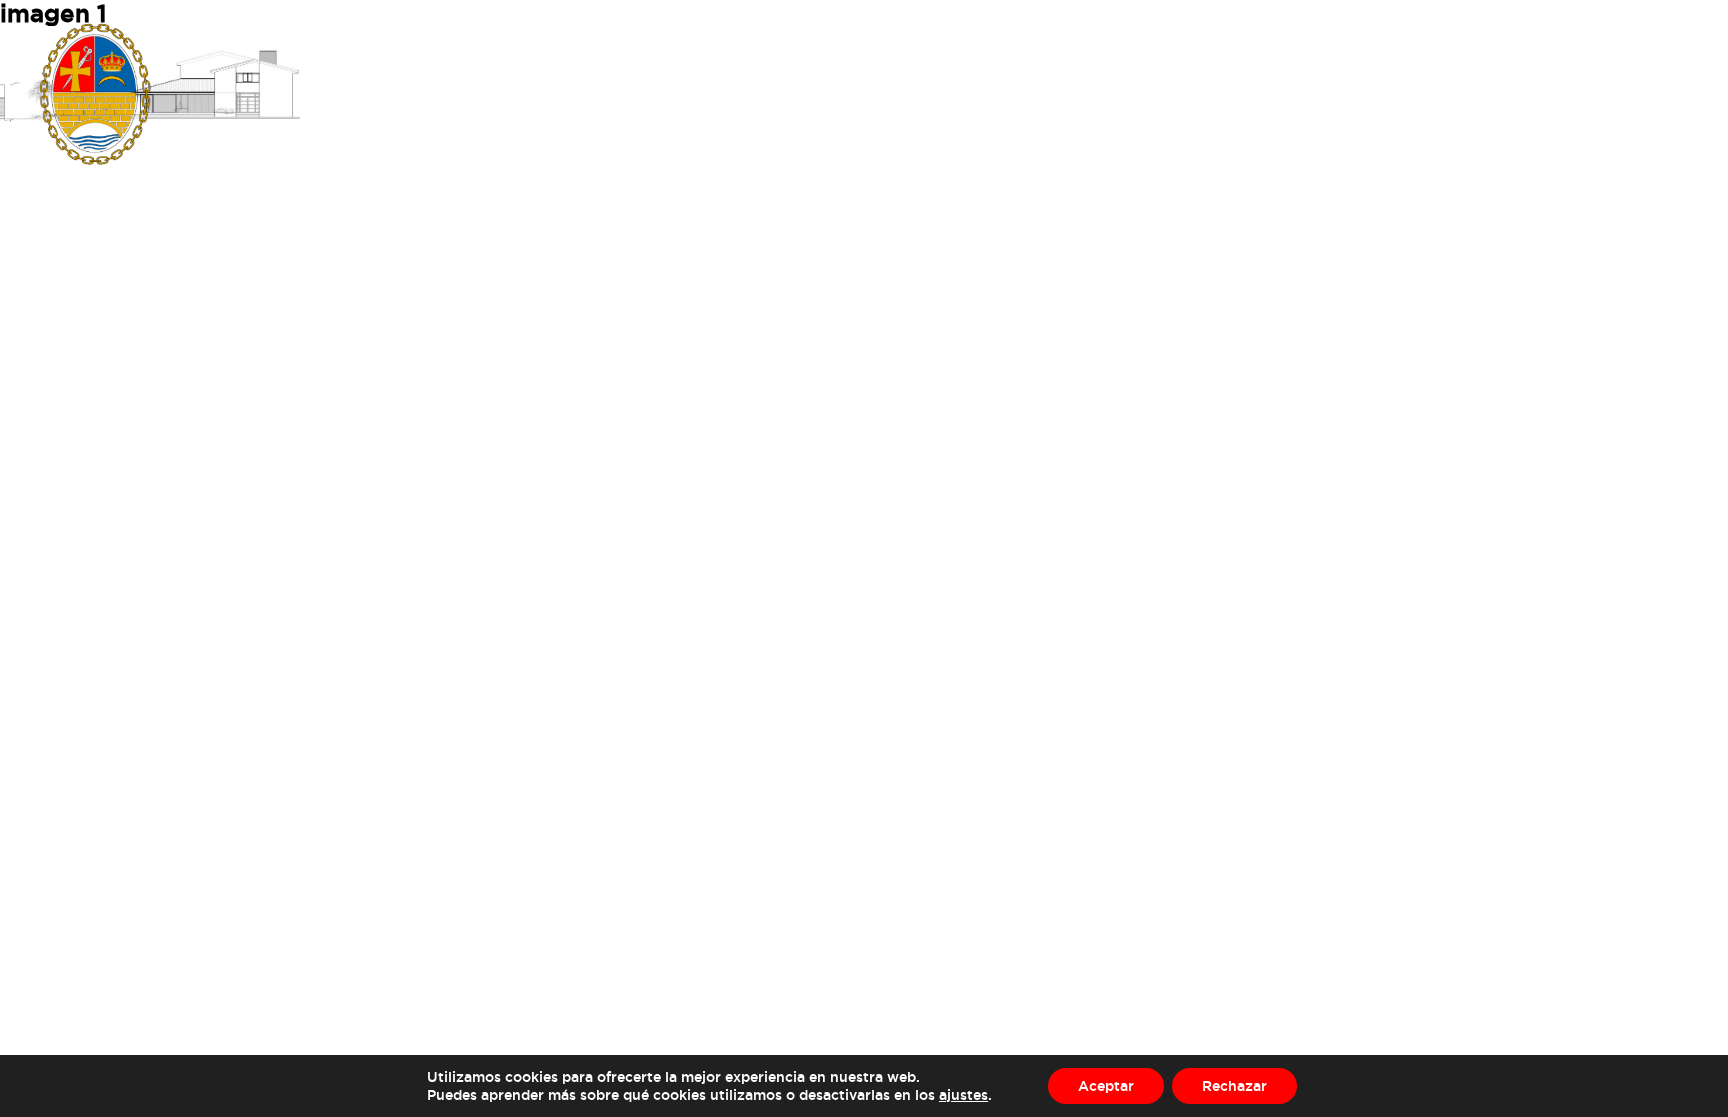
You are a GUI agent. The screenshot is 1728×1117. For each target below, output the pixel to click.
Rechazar (1234, 1085)
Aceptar (1106, 1085)
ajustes (963, 1094)
